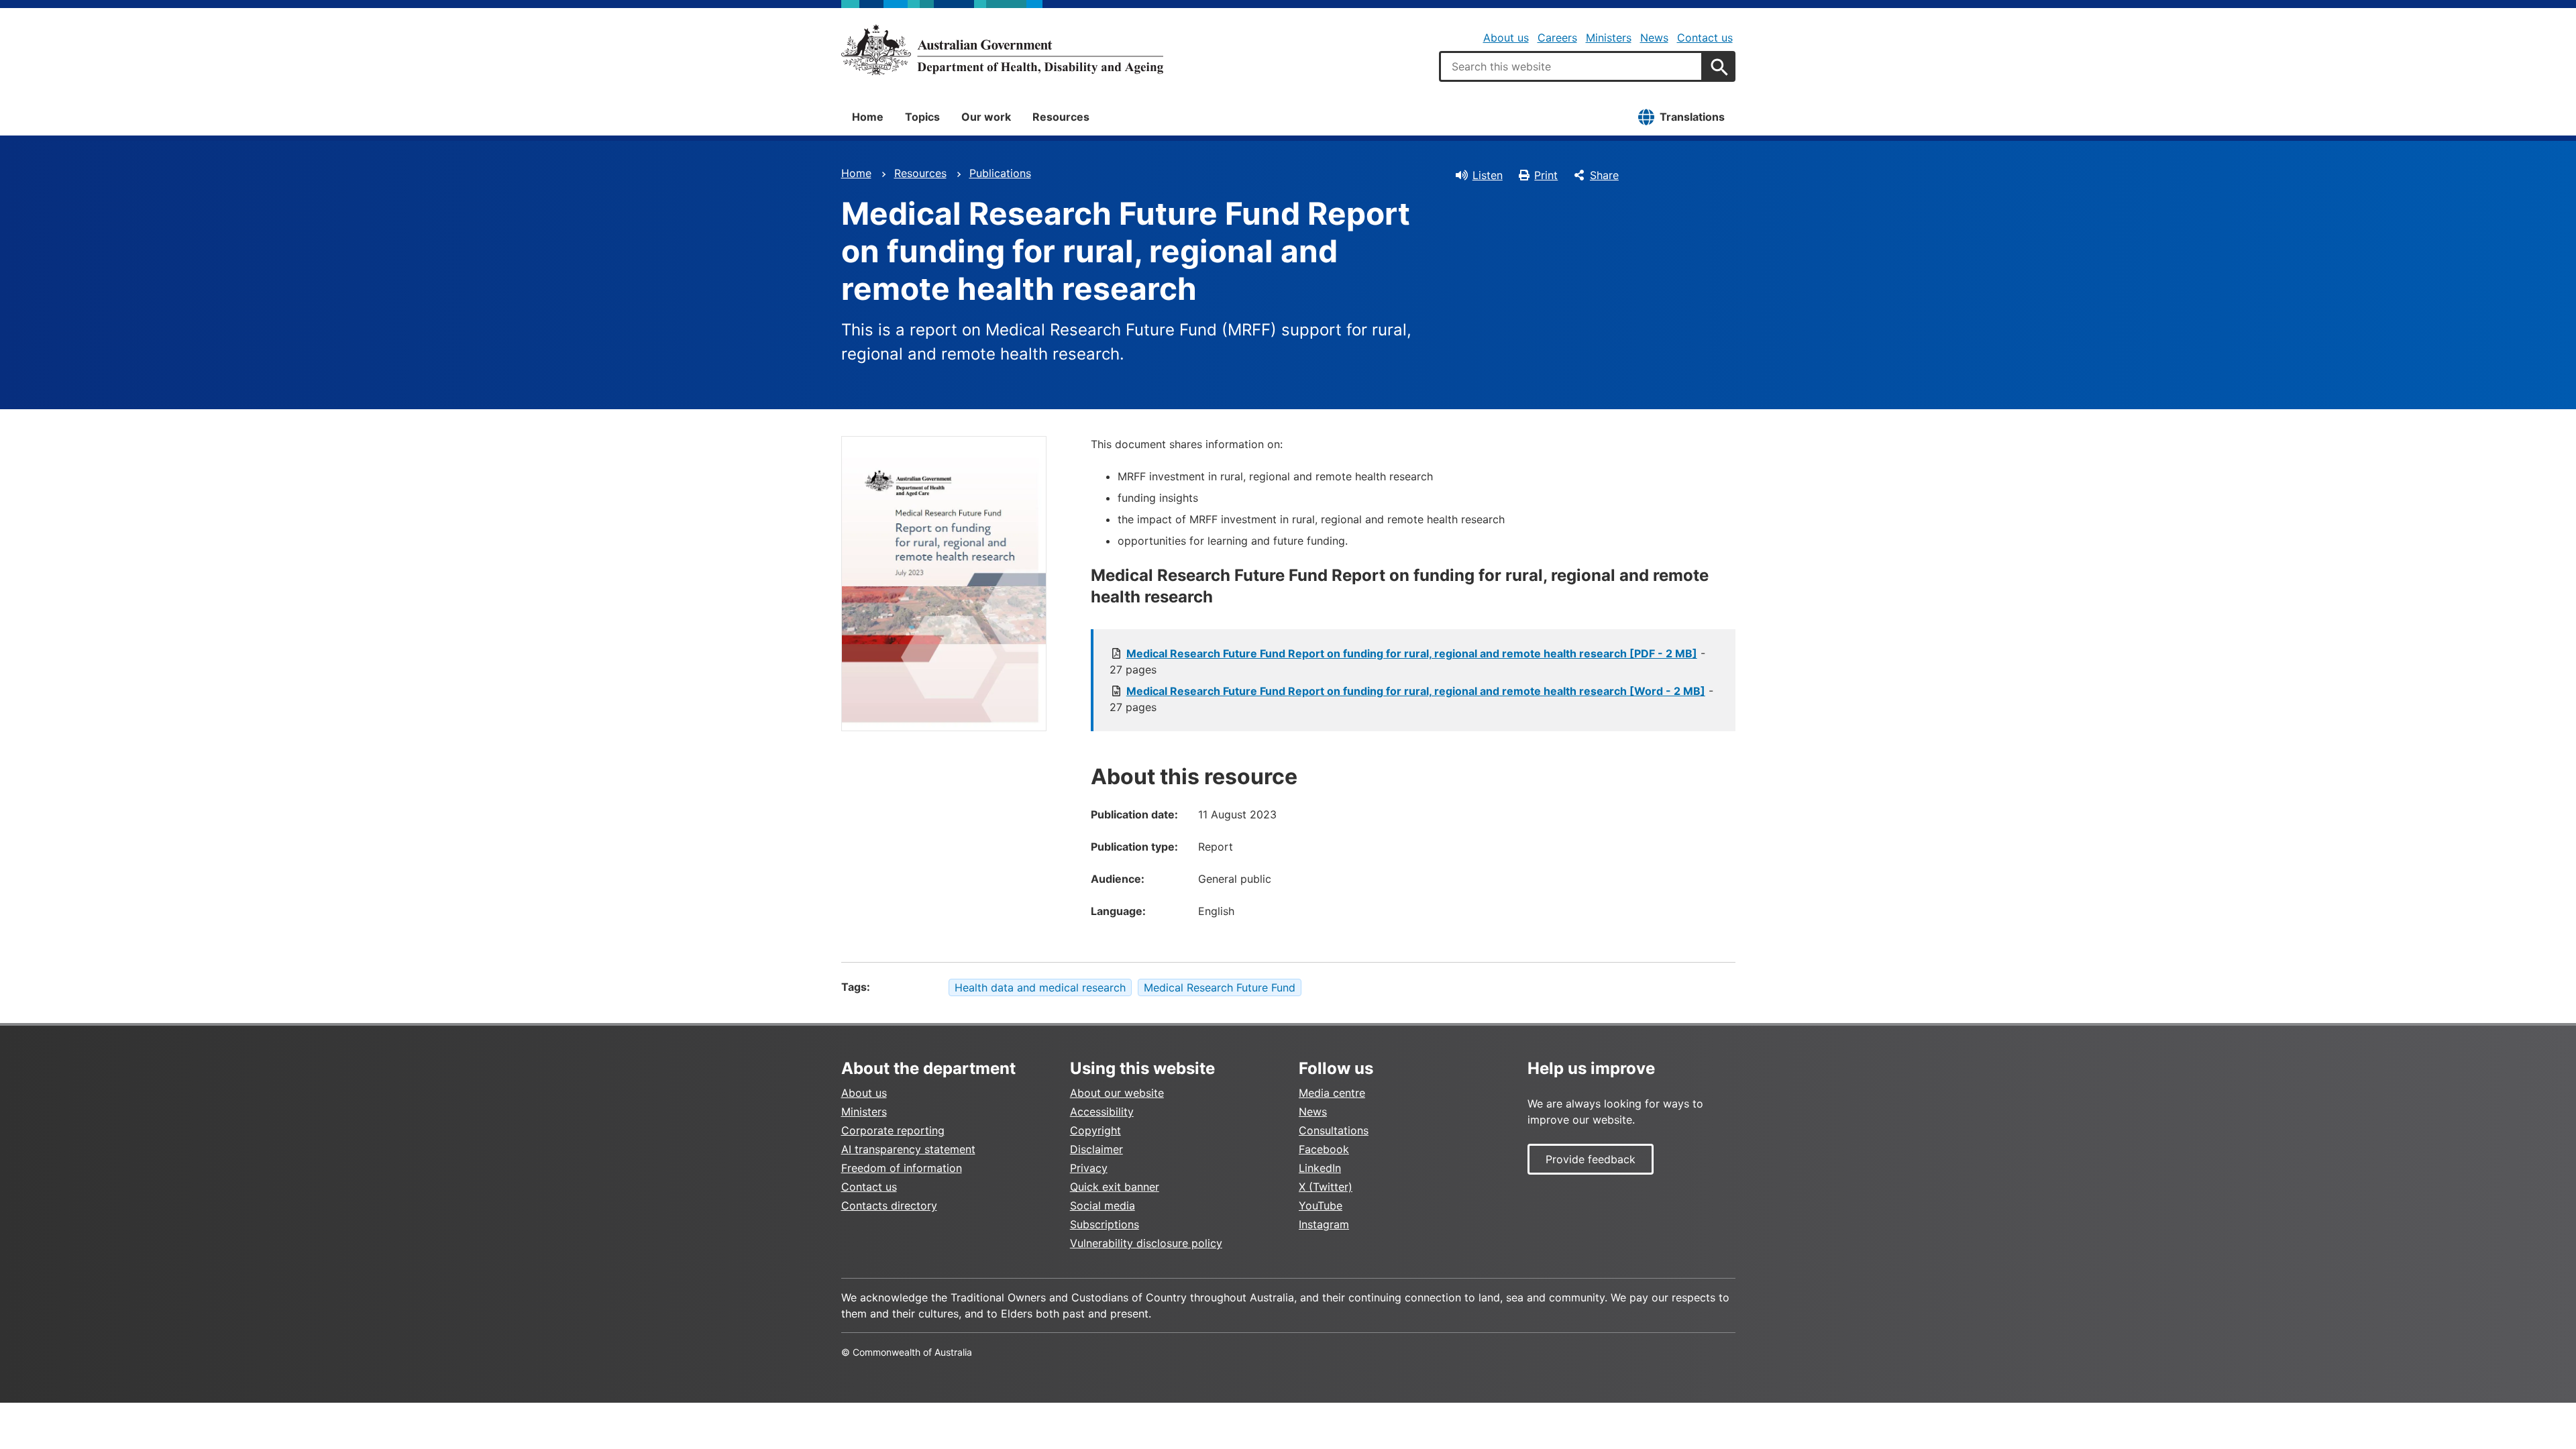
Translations (1692, 117)
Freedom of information (902, 1168)
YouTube (1321, 1205)
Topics (922, 117)
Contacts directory (889, 1205)
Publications (1000, 173)
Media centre (1332, 1093)
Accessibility (1102, 1112)
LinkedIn (1320, 1168)
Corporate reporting (893, 1130)
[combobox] (1571, 66)
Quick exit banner (1115, 1187)
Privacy (1089, 1168)
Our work (986, 117)
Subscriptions (1105, 1224)
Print (1546, 175)
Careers (1557, 38)
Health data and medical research (1040, 987)
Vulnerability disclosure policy (1146, 1243)
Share (1604, 175)
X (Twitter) (1326, 1187)
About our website (1117, 1093)
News (1654, 38)
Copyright (1095, 1130)
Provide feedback (1591, 1159)
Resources (1061, 117)
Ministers (1609, 38)
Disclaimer (1096, 1149)
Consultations (1334, 1130)
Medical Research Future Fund (1220, 987)
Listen (1488, 175)
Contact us (1705, 38)
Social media (1103, 1205)
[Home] (1002, 50)
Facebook (1324, 1149)
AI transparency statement (908, 1149)
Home (868, 117)
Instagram (1324, 1224)
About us (1506, 38)
